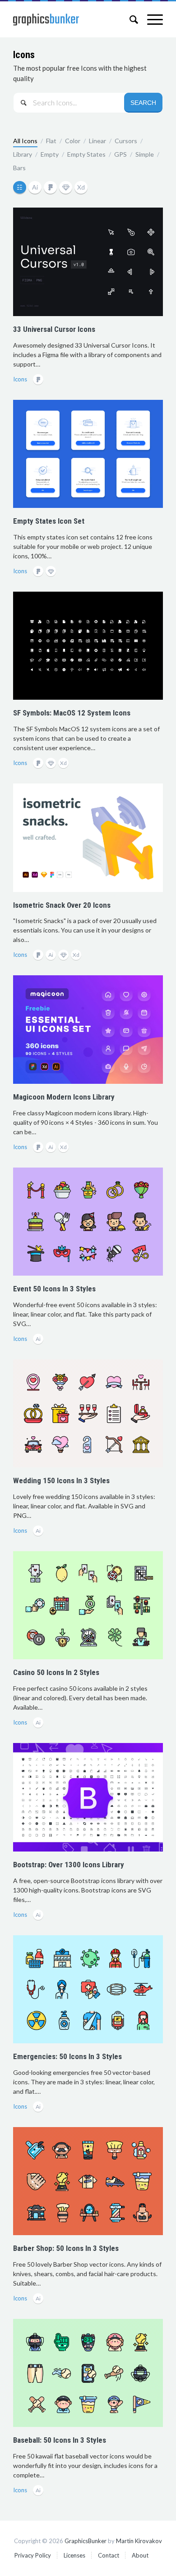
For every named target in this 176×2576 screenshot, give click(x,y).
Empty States (86, 154)
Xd (81, 188)
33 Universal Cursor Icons (54, 329)
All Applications (21, 188)
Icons (24, 55)
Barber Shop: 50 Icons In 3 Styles (66, 2248)
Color (73, 141)
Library (23, 154)
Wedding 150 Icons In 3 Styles (61, 1480)
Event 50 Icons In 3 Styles (54, 1289)
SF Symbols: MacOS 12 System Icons (72, 713)
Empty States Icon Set (49, 521)
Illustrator (36, 188)
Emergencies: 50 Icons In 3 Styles (67, 2056)
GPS (120, 154)
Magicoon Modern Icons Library (64, 1097)
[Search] (129, 19)
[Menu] (151, 19)
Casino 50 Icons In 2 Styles (56, 1672)
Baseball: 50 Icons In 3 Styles (60, 2440)
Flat (51, 141)
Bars (19, 168)
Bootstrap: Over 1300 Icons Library (69, 1865)
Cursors (126, 141)
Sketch (67, 188)
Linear (97, 141)
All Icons (25, 141)
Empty (50, 154)
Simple (145, 154)
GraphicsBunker (86, 2541)
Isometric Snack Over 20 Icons (62, 905)
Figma (51, 188)
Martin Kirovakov (139, 2541)
